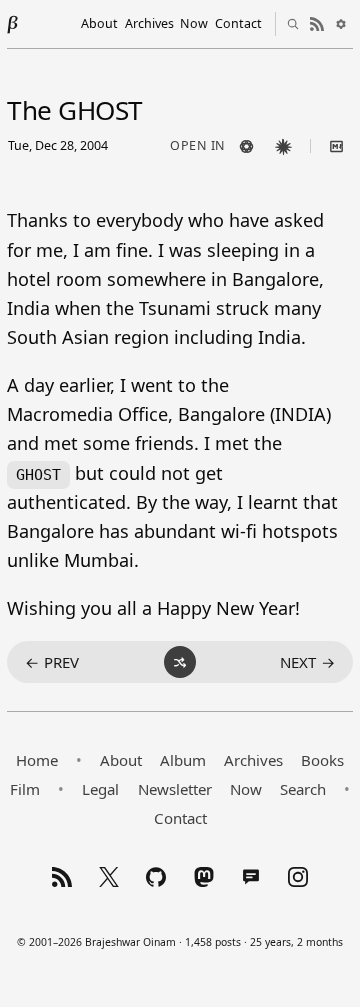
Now (194, 23)
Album (183, 760)
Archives (149, 23)
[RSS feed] (317, 24)
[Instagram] (298, 877)
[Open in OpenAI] (247, 146)
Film (25, 789)
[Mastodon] (204, 877)
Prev (52, 662)
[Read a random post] (180, 662)
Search (303, 789)
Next (307, 662)
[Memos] (251, 877)
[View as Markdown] (337, 146)
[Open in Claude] (284, 146)
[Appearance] (341, 24)
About (99, 23)
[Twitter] (109, 877)
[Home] (13, 24)
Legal (100, 789)
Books (322, 760)
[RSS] (62, 877)
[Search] (293, 24)
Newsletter (175, 789)
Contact (238, 23)
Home (37, 760)
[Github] (156, 877)
